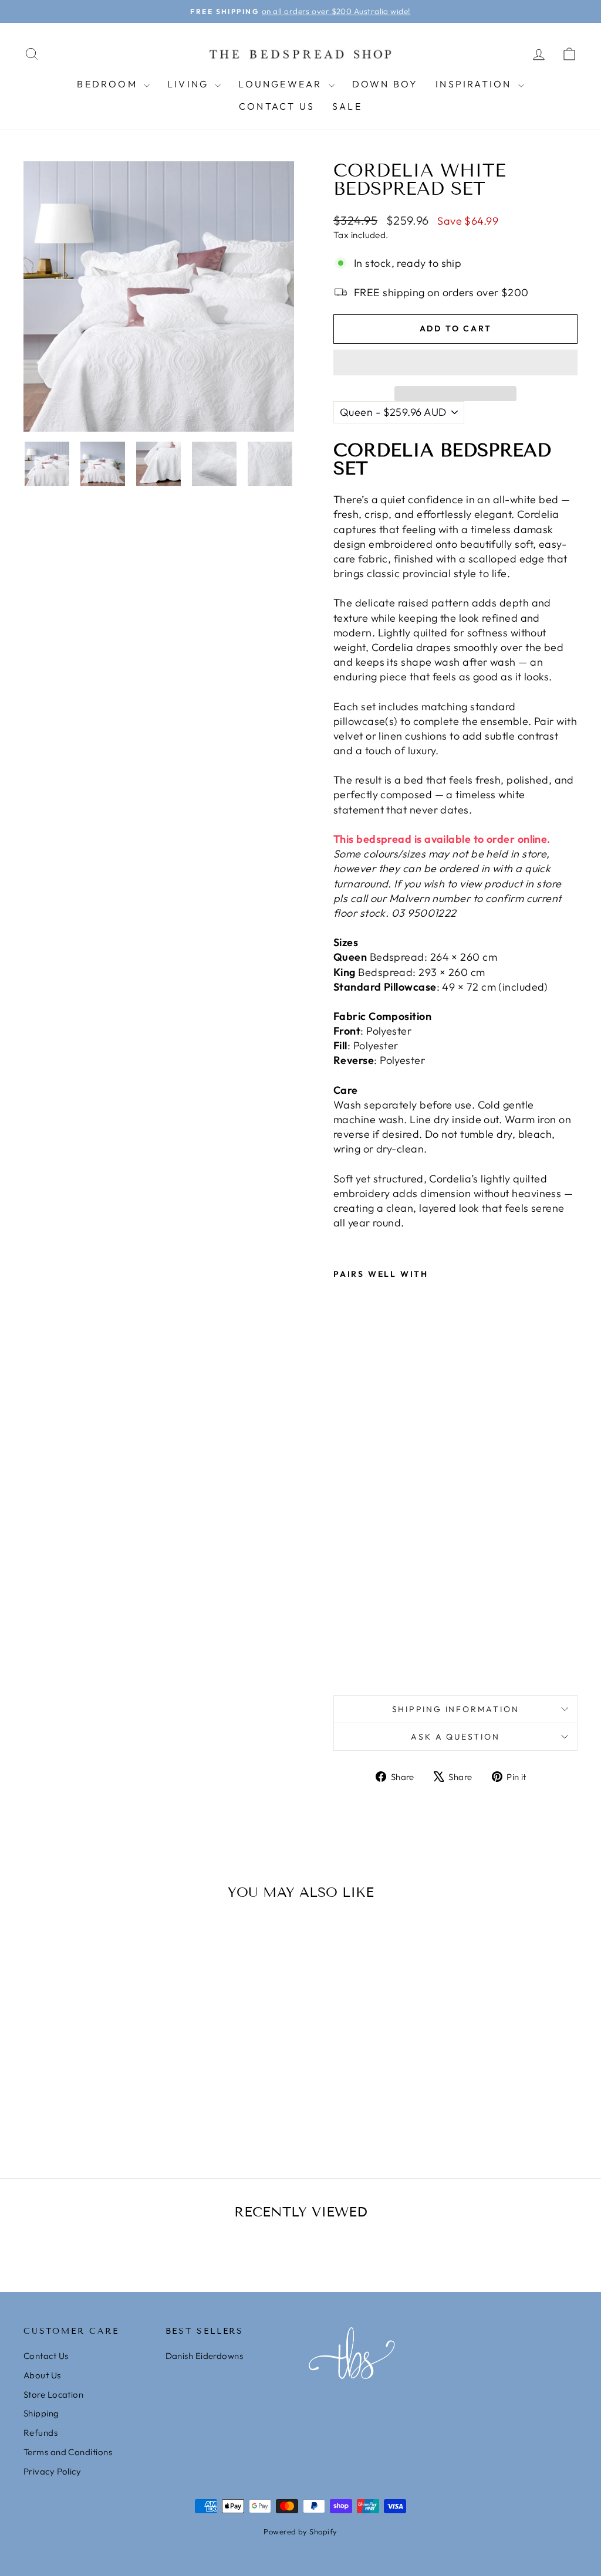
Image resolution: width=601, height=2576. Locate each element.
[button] (455, 362)
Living (190, 84)
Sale (347, 106)
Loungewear (282, 84)
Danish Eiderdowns (205, 2356)
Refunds (40, 2433)
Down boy (385, 84)
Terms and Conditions (68, 2452)
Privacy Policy (52, 2471)
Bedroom (109, 84)
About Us (42, 2375)
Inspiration (475, 84)
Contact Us (277, 106)
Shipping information (456, 1709)
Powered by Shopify (300, 2531)
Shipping (41, 2413)
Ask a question (455, 1737)
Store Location (53, 2394)
